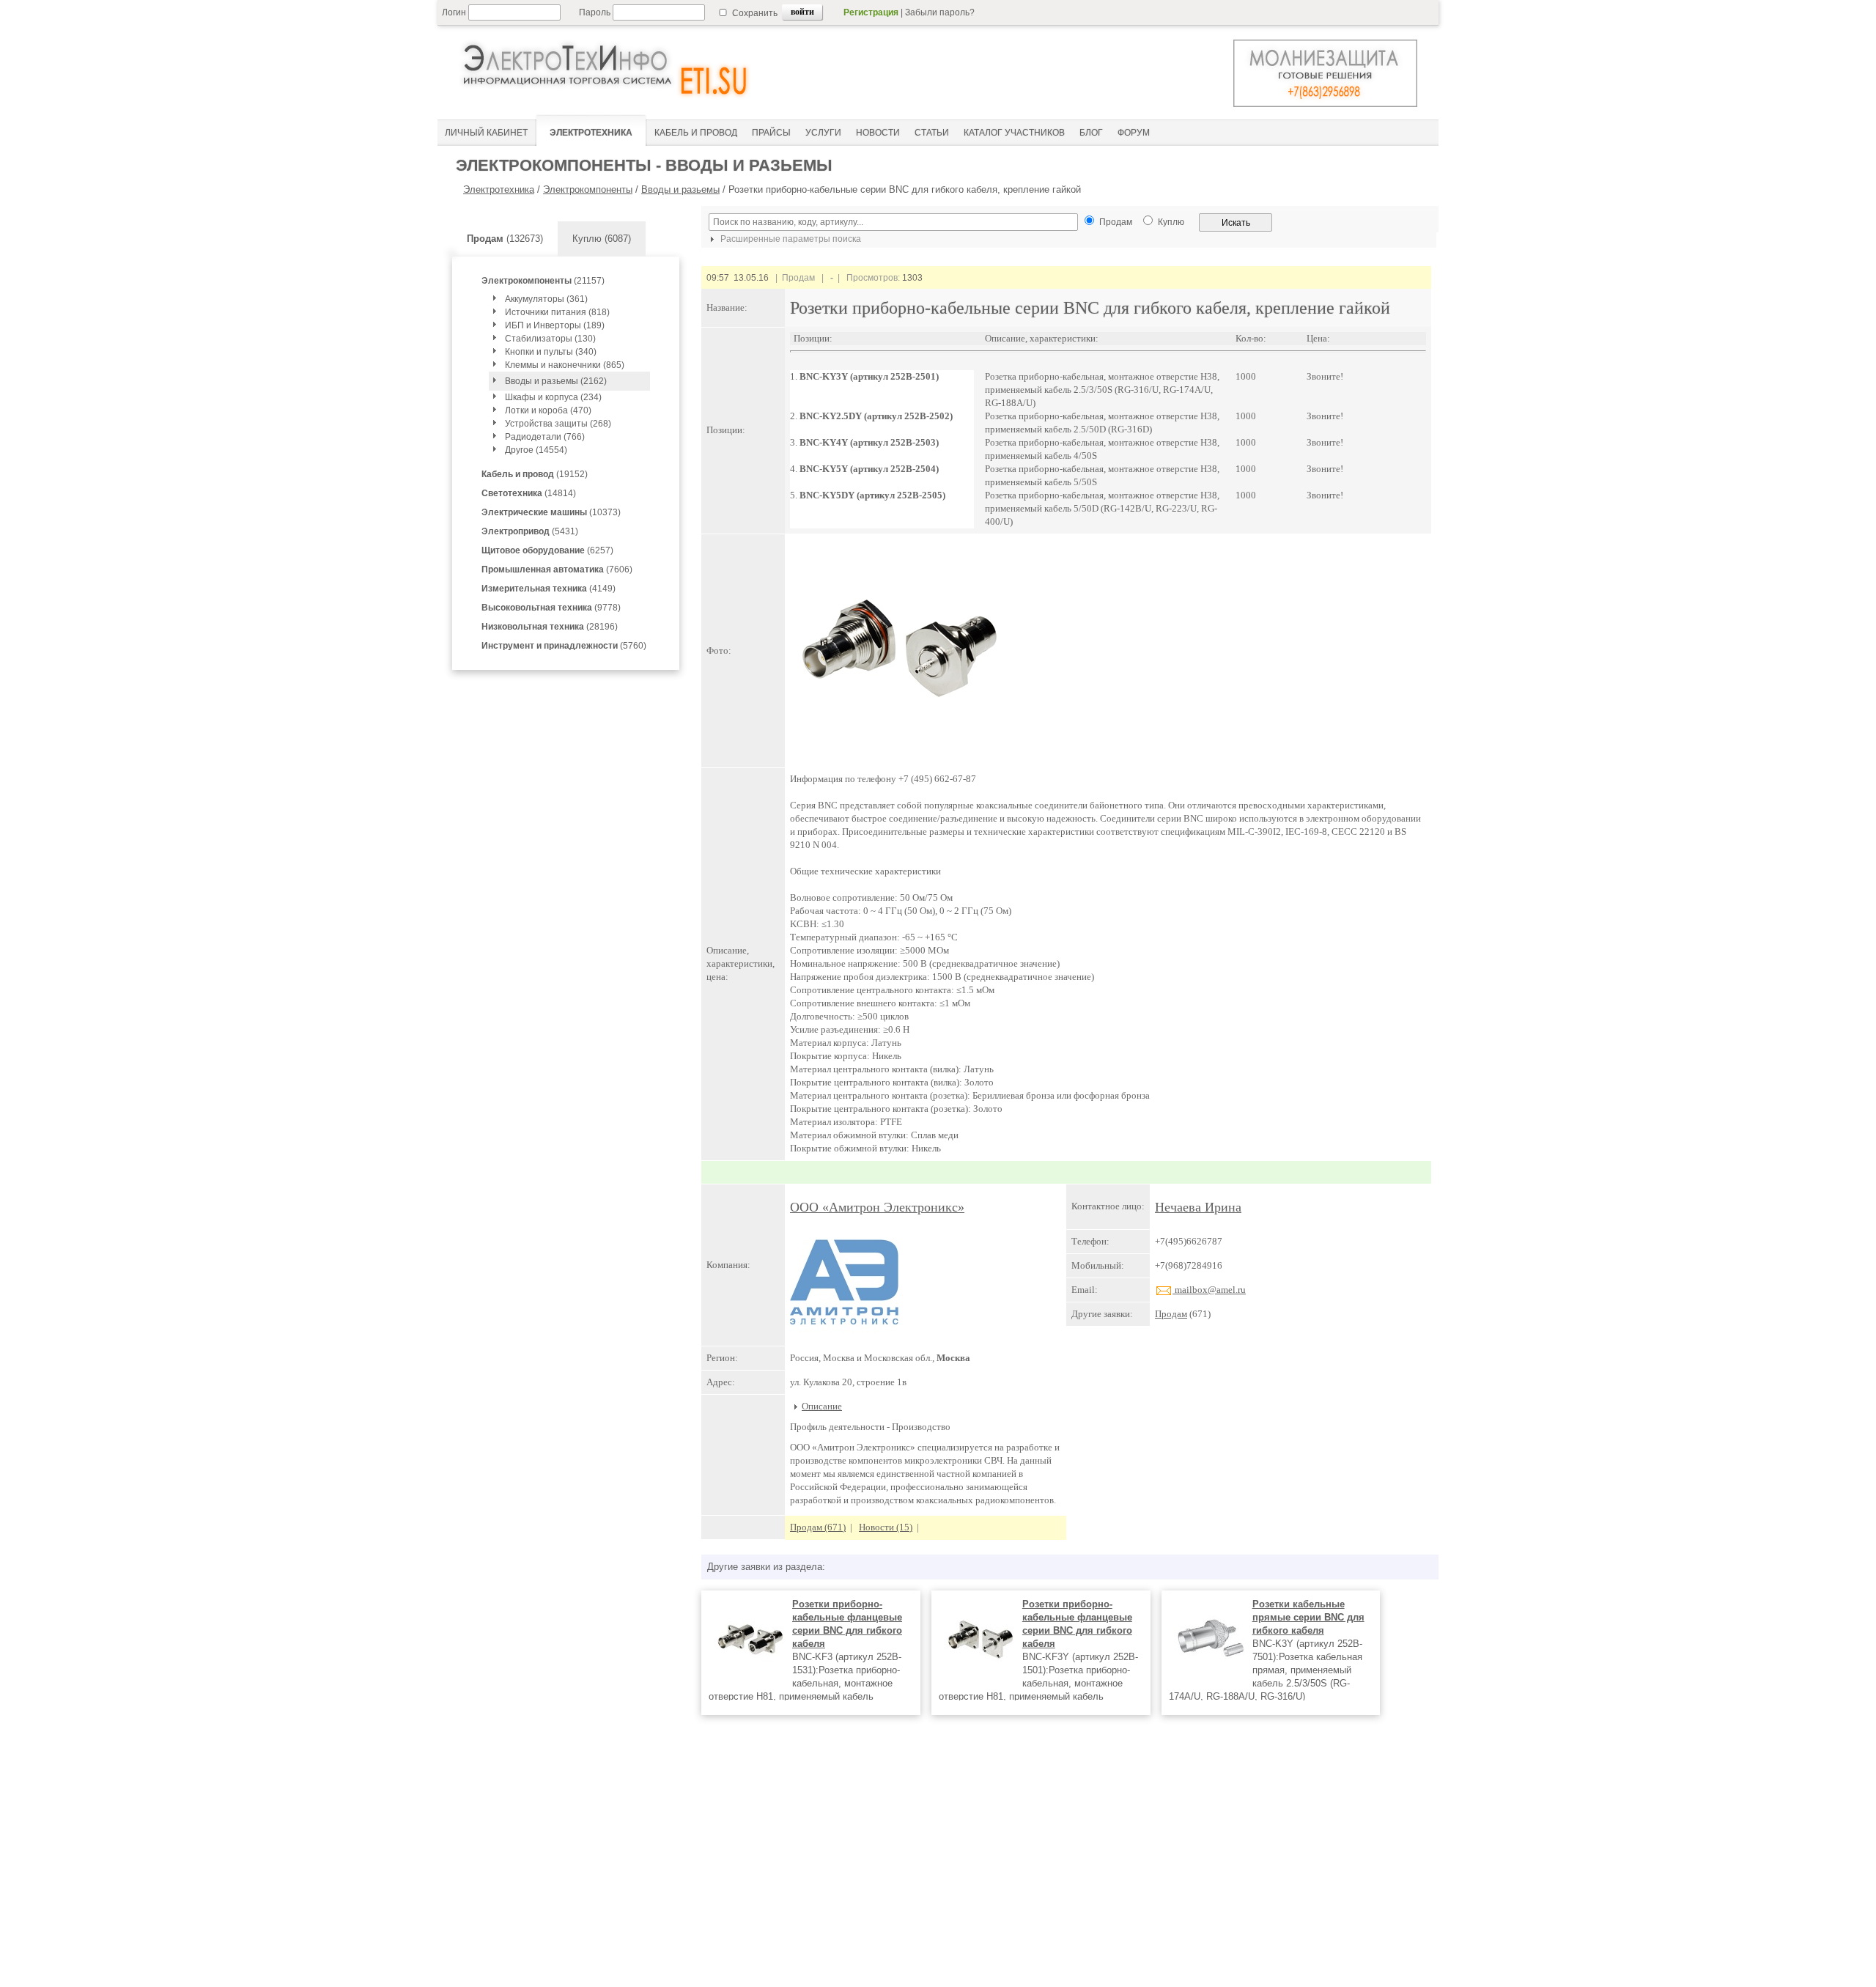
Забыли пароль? (940, 12)
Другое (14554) (536, 450)
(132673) (505, 239)
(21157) (543, 281)
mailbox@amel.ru (1209, 1290)
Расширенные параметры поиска (790, 239)
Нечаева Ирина (1198, 1207)
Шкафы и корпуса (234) (553, 397)
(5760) (564, 646)
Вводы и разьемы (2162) (556, 381)
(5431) (530, 531)
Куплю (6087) (602, 239)
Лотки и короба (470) (548, 410)
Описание (822, 1406)
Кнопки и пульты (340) (551, 352)
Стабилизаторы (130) (550, 339)
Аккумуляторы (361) (546, 299)
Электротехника (499, 189)
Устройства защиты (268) (558, 424)
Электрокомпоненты (588, 189)
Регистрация (871, 12)
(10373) (551, 512)
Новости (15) (886, 1527)
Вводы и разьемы (680, 189)
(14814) (529, 493)
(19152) (535, 474)
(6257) (547, 550)
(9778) (551, 608)
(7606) (557, 569)
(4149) (549, 589)
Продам (1171, 1314)
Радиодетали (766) (545, 437)
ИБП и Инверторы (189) (555, 325)
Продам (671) (818, 1527)
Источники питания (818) (557, 312)
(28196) (550, 627)
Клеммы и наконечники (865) (565, 365)
